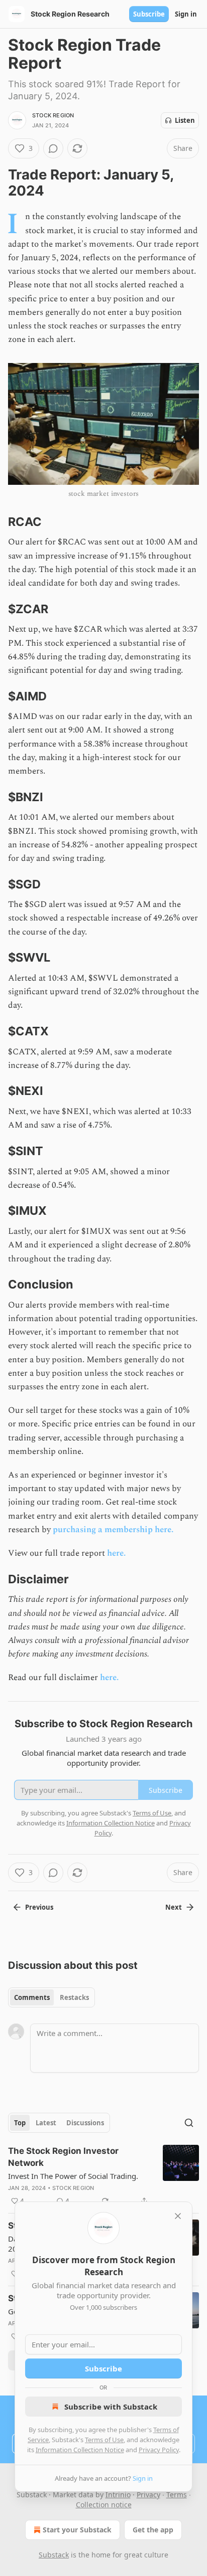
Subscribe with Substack (111, 2407)
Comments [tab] (32, 1997)
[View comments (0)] (53, 148)
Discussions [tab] (85, 2123)
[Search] (189, 2123)
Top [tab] (20, 2123)
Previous (39, 1907)
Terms (177, 2495)
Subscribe (149, 14)
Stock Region (53, 115)
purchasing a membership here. (113, 1530)
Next (174, 1907)
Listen (185, 120)
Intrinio (118, 2495)
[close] (178, 2216)
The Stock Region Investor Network (63, 2157)
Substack (54, 2555)
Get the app (153, 2530)
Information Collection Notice (80, 2450)
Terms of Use (104, 2440)
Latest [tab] (46, 2123)
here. (116, 1553)
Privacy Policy (159, 2450)
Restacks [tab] (74, 1997)
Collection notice (104, 2505)
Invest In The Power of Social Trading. (73, 2176)
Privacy (148, 2495)
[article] (103, 2176)
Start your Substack (77, 2530)
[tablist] (51, 1997)
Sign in (186, 14)
